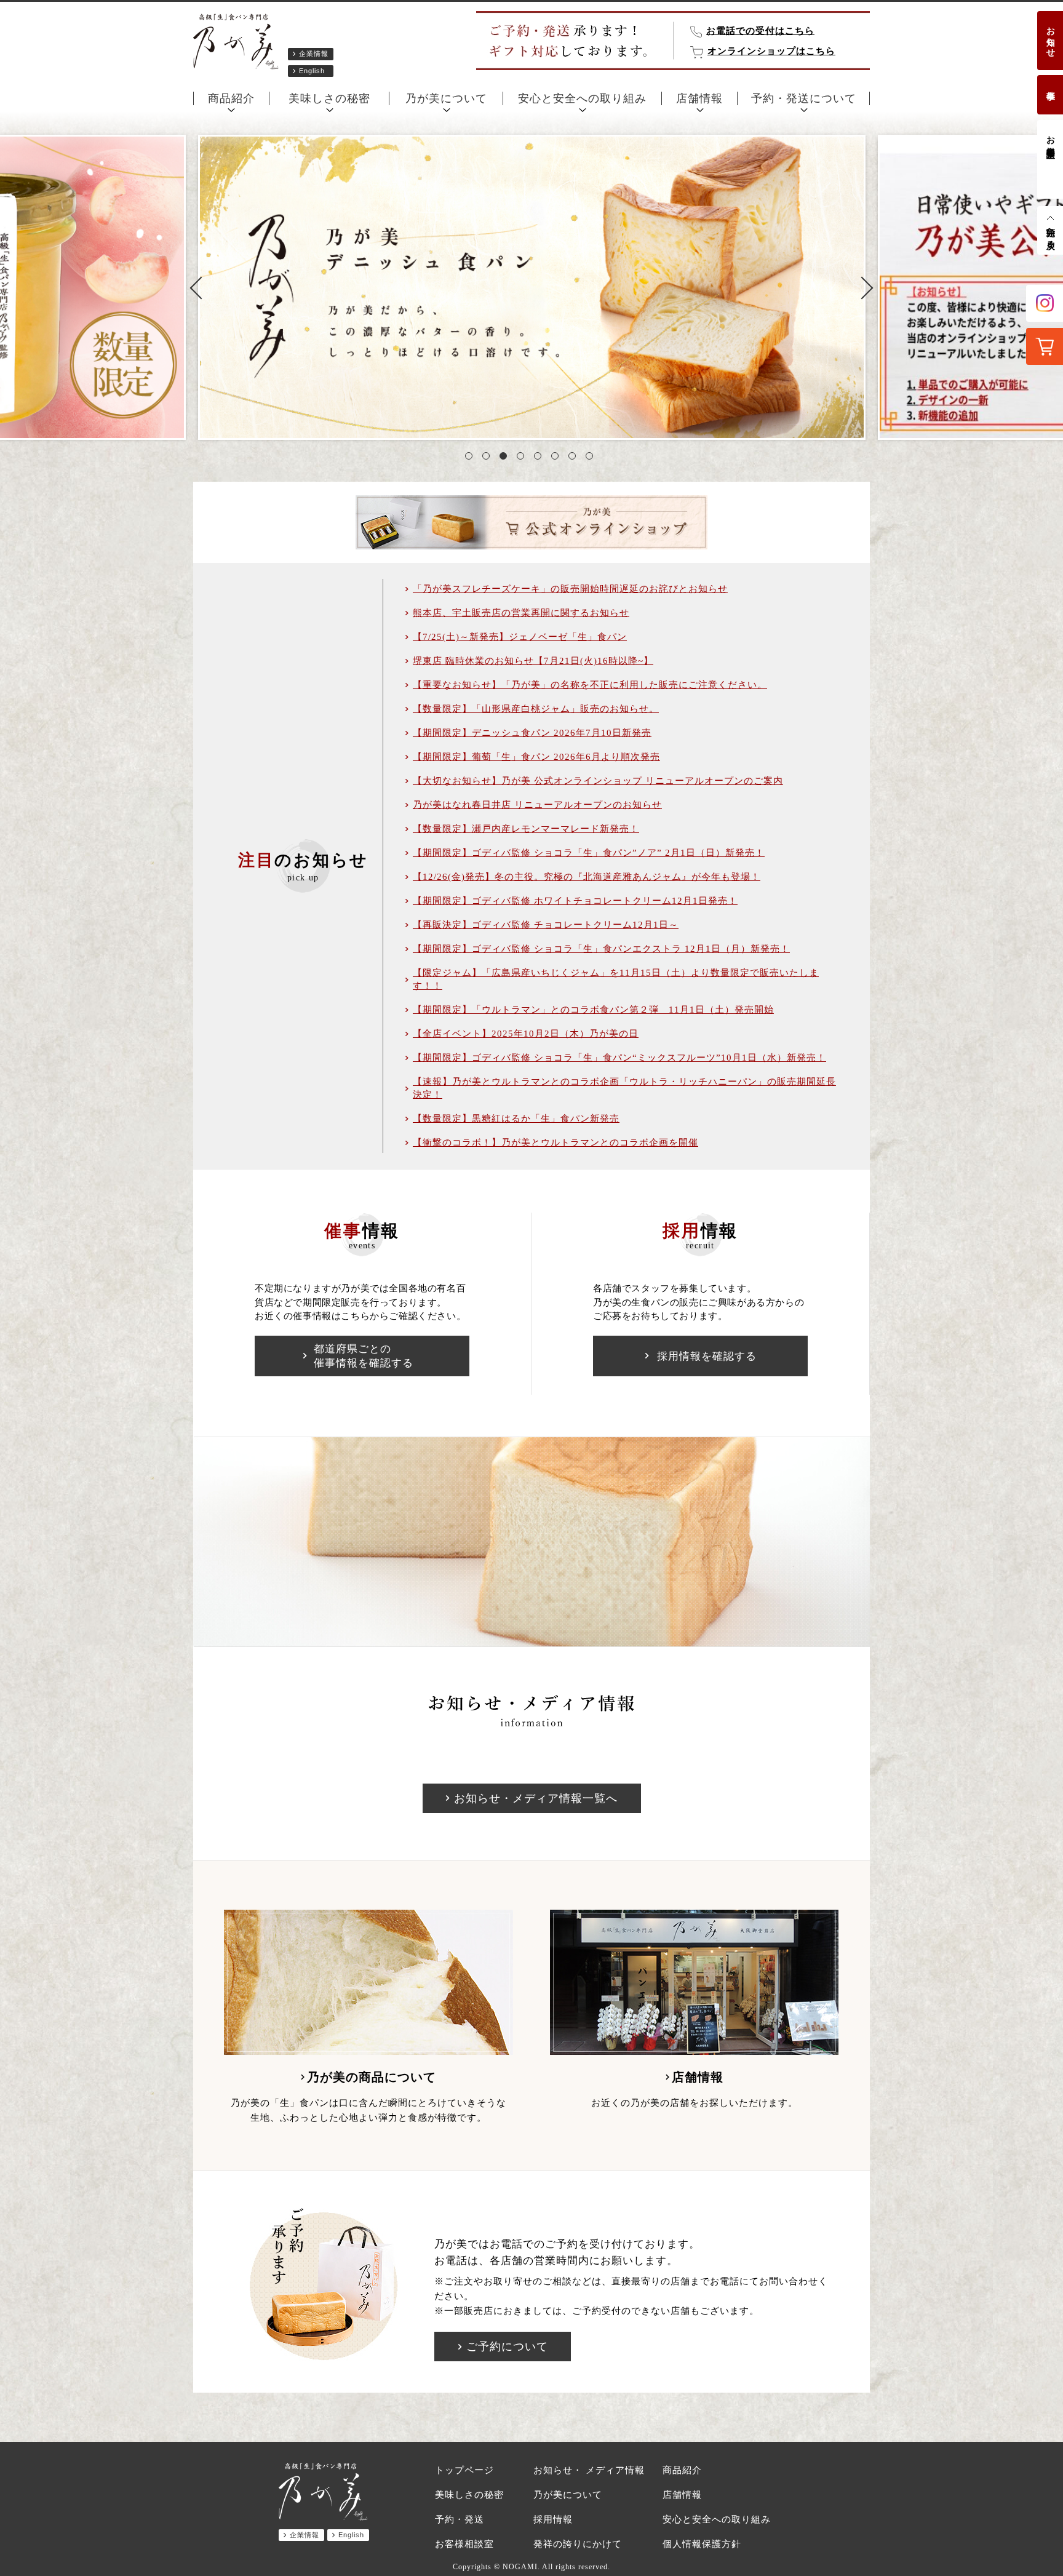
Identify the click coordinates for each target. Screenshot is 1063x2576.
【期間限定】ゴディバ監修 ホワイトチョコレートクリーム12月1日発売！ (575, 901)
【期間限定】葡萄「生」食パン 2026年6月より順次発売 (536, 757)
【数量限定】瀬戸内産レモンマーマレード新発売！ (526, 829)
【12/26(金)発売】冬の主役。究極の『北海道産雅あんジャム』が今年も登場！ (587, 877)
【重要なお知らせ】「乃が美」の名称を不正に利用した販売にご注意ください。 (590, 685)
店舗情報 (699, 98)
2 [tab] (488, 458)
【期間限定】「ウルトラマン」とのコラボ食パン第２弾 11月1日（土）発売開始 (593, 1010)
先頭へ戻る (1050, 233)
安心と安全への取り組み (582, 98)
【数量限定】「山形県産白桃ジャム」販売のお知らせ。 (536, 709)
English (312, 71)
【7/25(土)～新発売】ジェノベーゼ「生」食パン (520, 637)
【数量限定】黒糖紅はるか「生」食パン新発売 (516, 1119)
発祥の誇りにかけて (578, 2544)
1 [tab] (471, 458)
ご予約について (507, 2347)
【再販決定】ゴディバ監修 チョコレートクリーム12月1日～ (546, 925)
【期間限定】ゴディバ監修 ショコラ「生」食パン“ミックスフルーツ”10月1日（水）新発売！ (619, 1058)
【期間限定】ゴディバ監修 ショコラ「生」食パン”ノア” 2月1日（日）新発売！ (589, 853)
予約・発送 (460, 2519)
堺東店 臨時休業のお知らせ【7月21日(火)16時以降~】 (533, 661)
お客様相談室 (1050, 137)
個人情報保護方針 (702, 2544)
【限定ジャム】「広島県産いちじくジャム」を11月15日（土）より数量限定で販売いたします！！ (616, 979)
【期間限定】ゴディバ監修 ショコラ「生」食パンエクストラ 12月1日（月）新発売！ (601, 949)
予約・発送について (804, 98)
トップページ (464, 2470)
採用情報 (553, 2519)
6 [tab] (557, 458)
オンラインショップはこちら (771, 51)
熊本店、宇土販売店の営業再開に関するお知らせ (521, 613)
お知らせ (1050, 37)
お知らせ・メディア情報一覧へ (536, 1798)
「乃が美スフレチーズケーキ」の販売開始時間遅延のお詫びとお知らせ (570, 589)
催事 (1050, 86)
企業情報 (314, 54)
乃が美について (446, 98)
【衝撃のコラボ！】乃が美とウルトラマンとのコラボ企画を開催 (555, 1142)
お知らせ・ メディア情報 (589, 2470)
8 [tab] (592, 458)
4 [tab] (523, 458)
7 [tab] (575, 458)
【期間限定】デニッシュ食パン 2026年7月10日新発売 (532, 733)
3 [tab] (506, 458)
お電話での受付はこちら (760, 31)
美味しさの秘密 (329, 98)
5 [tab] (540, 458)
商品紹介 (231, 98)
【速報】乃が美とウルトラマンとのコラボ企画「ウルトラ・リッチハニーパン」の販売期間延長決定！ (624, 1088)
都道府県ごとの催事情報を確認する (364, 1356)
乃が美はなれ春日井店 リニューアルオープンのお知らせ (537, 805)
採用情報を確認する (707, 1356)
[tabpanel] (532, 287)
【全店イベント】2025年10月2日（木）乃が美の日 (526, 1034)
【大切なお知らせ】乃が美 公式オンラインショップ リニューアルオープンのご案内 (598, 781)
